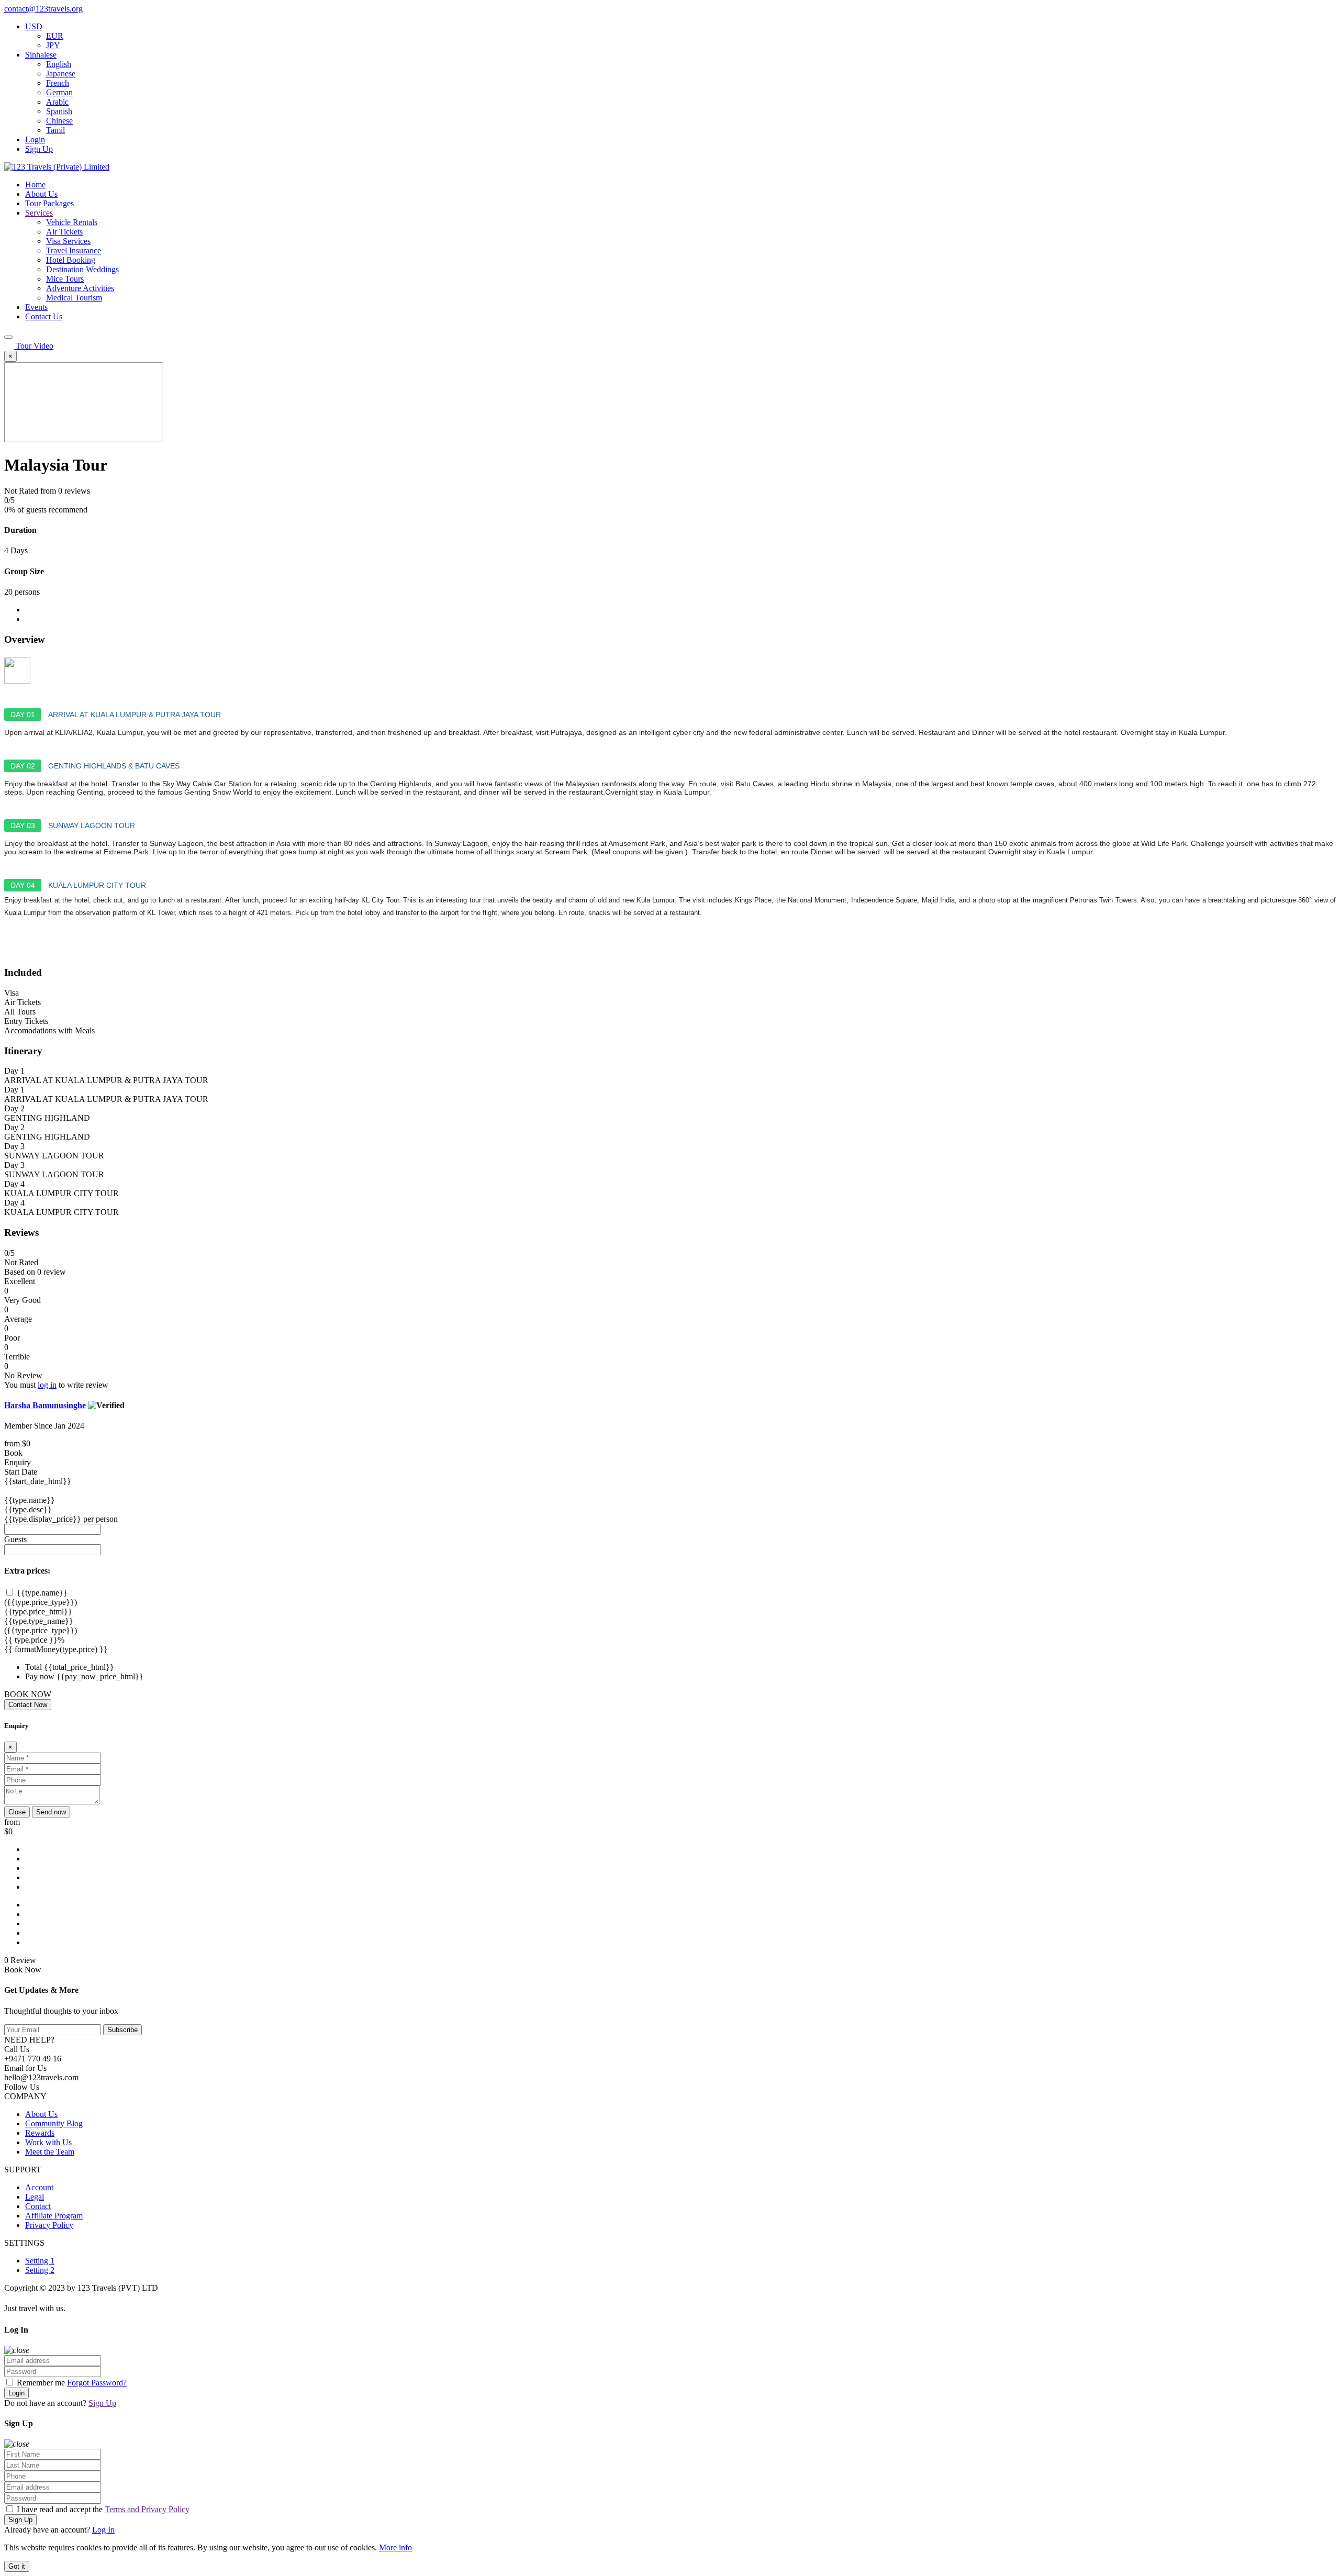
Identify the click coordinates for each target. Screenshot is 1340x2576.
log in (47, 1385)
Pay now (40, 1676)
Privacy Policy (49, 2225)
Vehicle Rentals (72, 222)
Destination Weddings (82, 269)
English (59, 64)
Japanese (61, 74)
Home (35, 185)
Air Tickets (64, 232)
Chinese (59, 121)
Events (36, 307)
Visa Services (68, 241)
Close (17, 1812)
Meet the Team (50, 2152)
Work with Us (48, 2142)
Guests (15, 1539)
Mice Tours (65, 279)
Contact (38, 2206)
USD (34, 26)
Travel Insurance (74, 250)
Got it (17, 2566)
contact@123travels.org (43, 9)
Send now (51, 1812)
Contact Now (28, 1705)
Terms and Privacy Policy (147, 2509)
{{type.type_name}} (39, 1621)
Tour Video (35, 346)
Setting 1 (40, 2261)
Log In (103, 2530)
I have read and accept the (102, 2509)
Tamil (55, 130)
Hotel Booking (71, 260)
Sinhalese (41, 55)
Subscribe (122, 2030)
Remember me (41, 2383)
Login (35, 140)
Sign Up (39, 149)
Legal (35, 2197)
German (59, 92)
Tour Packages (49, 203)
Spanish (59, 111)
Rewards (40, 2133)
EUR (55, 36)
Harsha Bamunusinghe (45, 1405)
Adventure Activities (80, 288)
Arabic (57, 102)
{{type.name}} (30, 1500)
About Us (41, 194)
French (58, 83)
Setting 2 (40, 2270)
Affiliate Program (54, 2216)
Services (39, 213)
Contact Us (44, 316)
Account (39, 2187)
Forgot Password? (97, 2383)
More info (395, 2547)
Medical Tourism (74, 298)
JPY (53, 45)
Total (33, 1667)
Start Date (21, 1472)
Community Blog (54, 2123)
